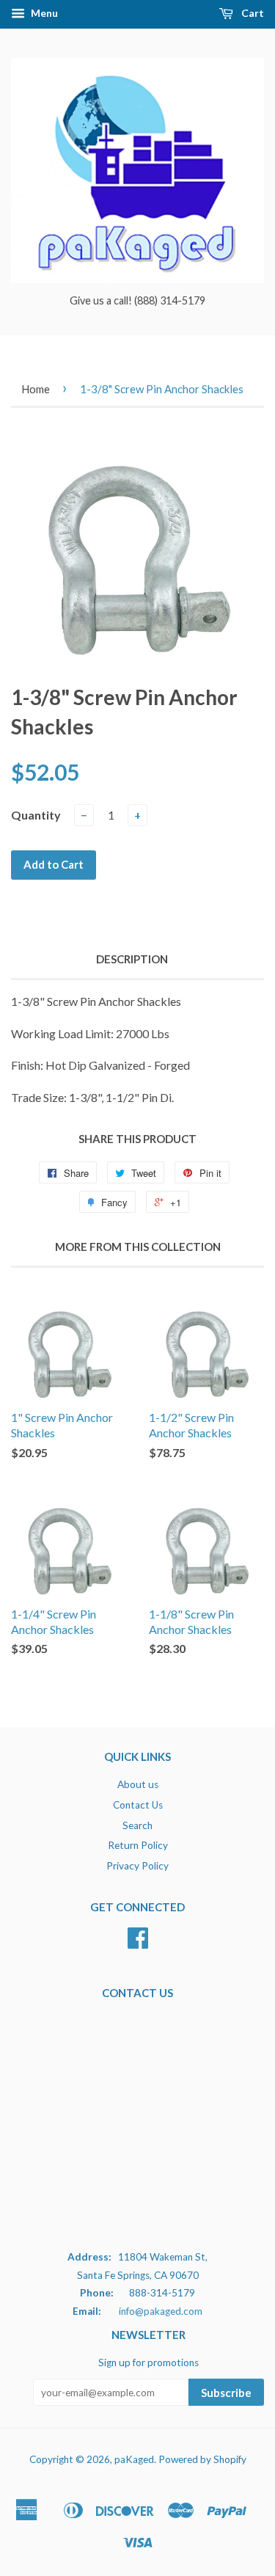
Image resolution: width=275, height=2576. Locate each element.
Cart (252, 13)
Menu (43, 13)
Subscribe (226, 2393)
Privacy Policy (137, 1866)
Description (132, 959)
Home (36, 389)
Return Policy (138, 1845)
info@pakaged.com (161, 2311)
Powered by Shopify (202, 2459)
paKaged (134, 2459)
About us (138, 1784)
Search (137, 1825)
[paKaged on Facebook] (138, 1943)
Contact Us (138, 1805)
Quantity (36, 815)
